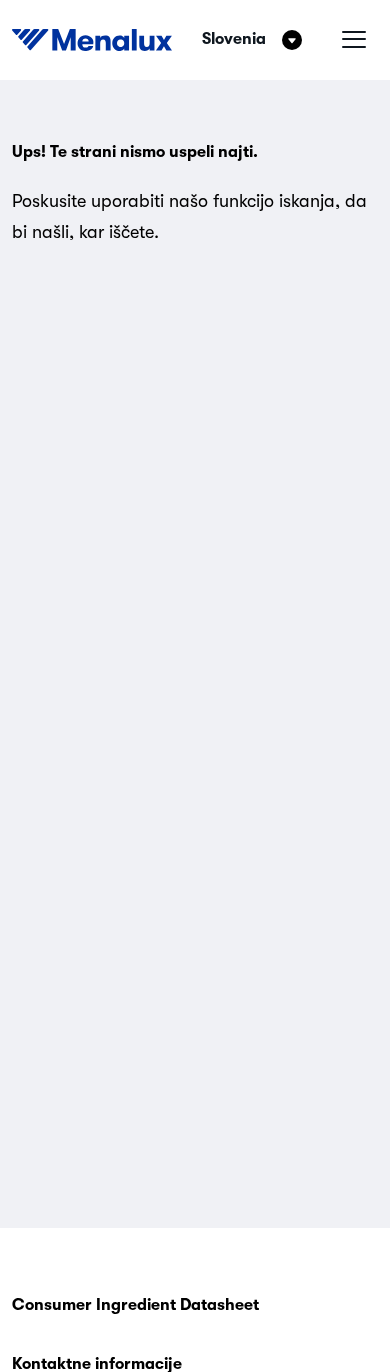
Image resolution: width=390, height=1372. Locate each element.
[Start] (92, 40)
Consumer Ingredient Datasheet (135, 1305)
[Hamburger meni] (354, 40)
